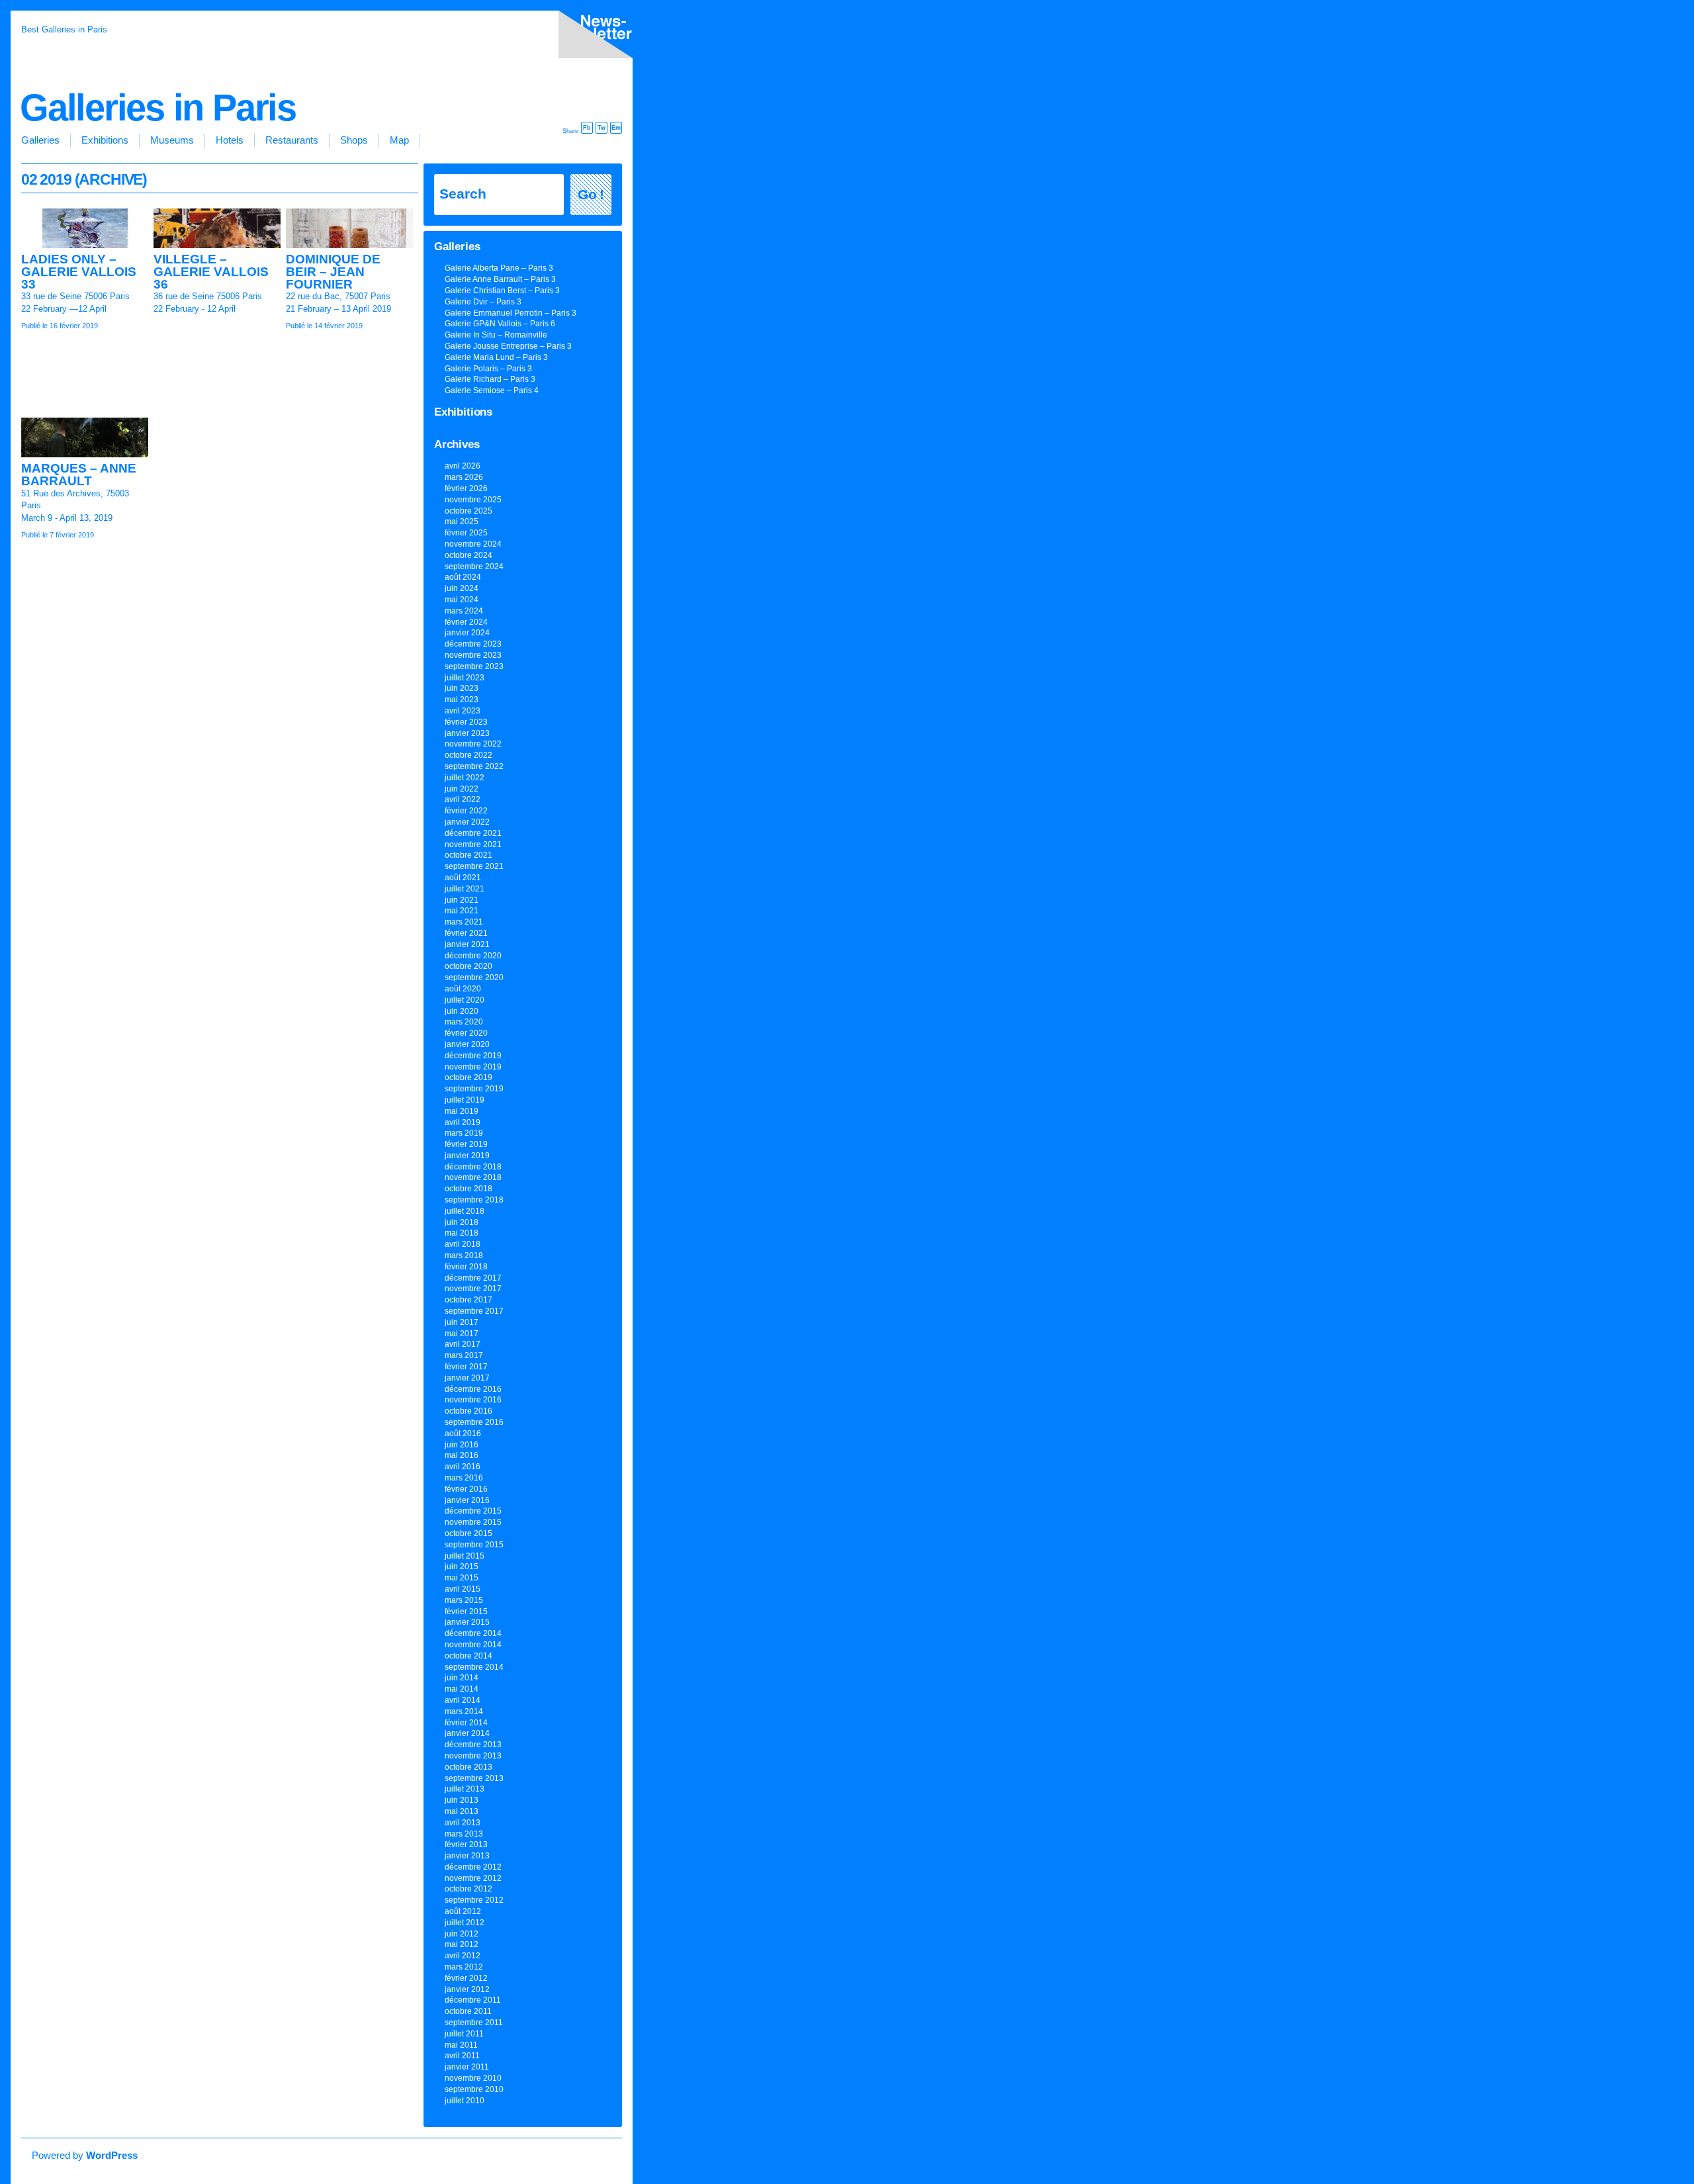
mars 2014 (464, 1711)
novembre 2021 (473, 844)
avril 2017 (463, 1344)
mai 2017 (462, 1334)
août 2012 (463, 1911)
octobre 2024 (468, 555)
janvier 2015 (467, 1622)
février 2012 (466, 1978)
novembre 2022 (473, 744)
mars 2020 (464, 1022)
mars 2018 (464, 1255)
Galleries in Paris (158, 108)
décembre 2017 (473, 1278)
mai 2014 (462, 1689)
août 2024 (463, 577)
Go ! (591, 195)
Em (616, 128)
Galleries (40, 140)
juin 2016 (462, 1445)
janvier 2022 (467, 822)
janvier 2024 (467, 633)
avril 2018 (463, 1244)
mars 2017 (464, 1355)
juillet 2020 (465, 1000)
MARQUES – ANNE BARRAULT (79, 475)
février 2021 (466, 933)
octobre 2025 (468, 511)
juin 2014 (462, 1678)
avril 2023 (463, 711)
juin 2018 (462, 1222)
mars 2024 (464, 611)
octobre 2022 (468, 755)
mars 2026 (464, 477)
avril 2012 (463, 1956)
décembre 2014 (473, 1633)
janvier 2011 (467, 2067)
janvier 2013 (467, 1856)
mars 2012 (464, 1967)
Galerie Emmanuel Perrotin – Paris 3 (511, 313)
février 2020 (466, 1033)
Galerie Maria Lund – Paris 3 (496, 357)
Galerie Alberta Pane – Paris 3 (499, 268)
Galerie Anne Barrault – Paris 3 (500, 279)
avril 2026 (463, 466)
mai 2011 (461, 2045)
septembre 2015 (474, 1545)
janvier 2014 (467, 1733)
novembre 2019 (473, 1067)
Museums (172, 140)
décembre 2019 (473, 1056)
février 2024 (466, 622)
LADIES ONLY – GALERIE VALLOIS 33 (79, 271)
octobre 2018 (468, 1189)
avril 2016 (463, 1467)
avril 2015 (463, 1589)
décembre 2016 (473, 1389)
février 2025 (466, 533)
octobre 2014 (468, 1656)
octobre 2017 (468, 1300)
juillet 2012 (465, 1923)
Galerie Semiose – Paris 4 (492, 390)
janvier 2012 (467, 1989)
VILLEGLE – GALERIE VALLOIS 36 (211, 271)
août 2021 (463, 878)
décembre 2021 (473, 833)
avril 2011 (462, 2056)
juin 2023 (462, 688)
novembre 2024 (473, 544)
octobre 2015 (468, 1533)
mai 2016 (462, 1455)
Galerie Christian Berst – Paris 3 (502, 291)
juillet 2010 (465, 2101)
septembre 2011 (474, 2023)
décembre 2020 (473, 956)
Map (399, 140)
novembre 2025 (473, 500)
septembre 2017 (474, 1311)
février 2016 (466, 1489)
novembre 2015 (473, 1522)
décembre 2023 (473, 644)
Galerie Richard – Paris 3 (490, 379)
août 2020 (463, 989)
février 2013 (466, 1844)
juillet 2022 (465, 778)
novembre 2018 (473, 1177)
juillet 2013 (465, 1789)
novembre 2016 (473, 1400)
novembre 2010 (473, 2078)
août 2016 (463, 1433)
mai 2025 (462, 522)
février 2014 (466, 1723)
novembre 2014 (473, 1645)
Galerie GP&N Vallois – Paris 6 (500, 324)
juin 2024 (462, 588)
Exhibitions (105, 140)
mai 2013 (462, 1811)
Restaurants (292, 140)
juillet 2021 (465, 889)
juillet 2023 (465, 678)
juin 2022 (462, 789)
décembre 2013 (473, 1745)
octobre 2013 (468, 1767)
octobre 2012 (468, 1889)
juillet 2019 (465, 1100)
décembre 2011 (473, 2000)
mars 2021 (464, 922)
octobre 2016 (468, 1411)
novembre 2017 (473, 1289)
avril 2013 (463, 1823)
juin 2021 (462, 900)
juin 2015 (462, 1567)
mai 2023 (462, 700)
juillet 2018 (465, 1211)
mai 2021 (462, 911)
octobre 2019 (468, 1077)
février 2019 (466, 1144)
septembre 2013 (474, 1778)
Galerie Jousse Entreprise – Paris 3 (508, 346)
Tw (602, 128)
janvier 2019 (467, 1156)
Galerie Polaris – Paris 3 (488, 369)
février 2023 (466, 722)
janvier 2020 (467, 1044)
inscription (593, 37)
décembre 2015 (473, 1511)
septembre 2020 (474, 978)
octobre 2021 (468, 855)
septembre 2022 (474, 766)
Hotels (230, 140)
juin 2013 (462, 1800)
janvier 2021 (467, 944)
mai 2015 (462, 1578)
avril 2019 (463, 1122)
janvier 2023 (467, 733)
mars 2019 (464, 1133)
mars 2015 (464, 1600)
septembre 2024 (474, 567)
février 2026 (466, 488)
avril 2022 (463, 799)
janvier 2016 (467, 1500)
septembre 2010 (474, 2089)
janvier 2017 (467, 1378)
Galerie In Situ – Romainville (496, 335)
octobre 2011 (468, 2011)
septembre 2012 (474, 1900)
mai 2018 (462, 1233)
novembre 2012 (473, 1878)
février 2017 (466, 1367)
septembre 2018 (474, 1200)
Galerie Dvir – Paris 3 (483, 302)
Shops (354, 140)
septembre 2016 (474, 1422)
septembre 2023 (474, 666)
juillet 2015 (465, 1556)
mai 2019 (462, 1111)
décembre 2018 (473, 1167)
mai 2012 (462, 1944)
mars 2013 (464, 1834)
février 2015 (466, 1612)
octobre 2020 (468, 966)
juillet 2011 (464, 2034)
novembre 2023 (473, 655)
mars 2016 (464, 1478)
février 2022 (466, 811)
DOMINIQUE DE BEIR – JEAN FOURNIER (333, 271)
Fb (587, 128)
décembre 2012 (473, 1867)
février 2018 (466, 1267)
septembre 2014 (474, 1667)
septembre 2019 (474, 1089)
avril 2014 (463, 1700)
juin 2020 (462, 1011)
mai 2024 (462, 600)
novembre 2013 (473, 1756)
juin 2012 (462, 1934)
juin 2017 (462, 1322)
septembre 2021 (474, 866)
